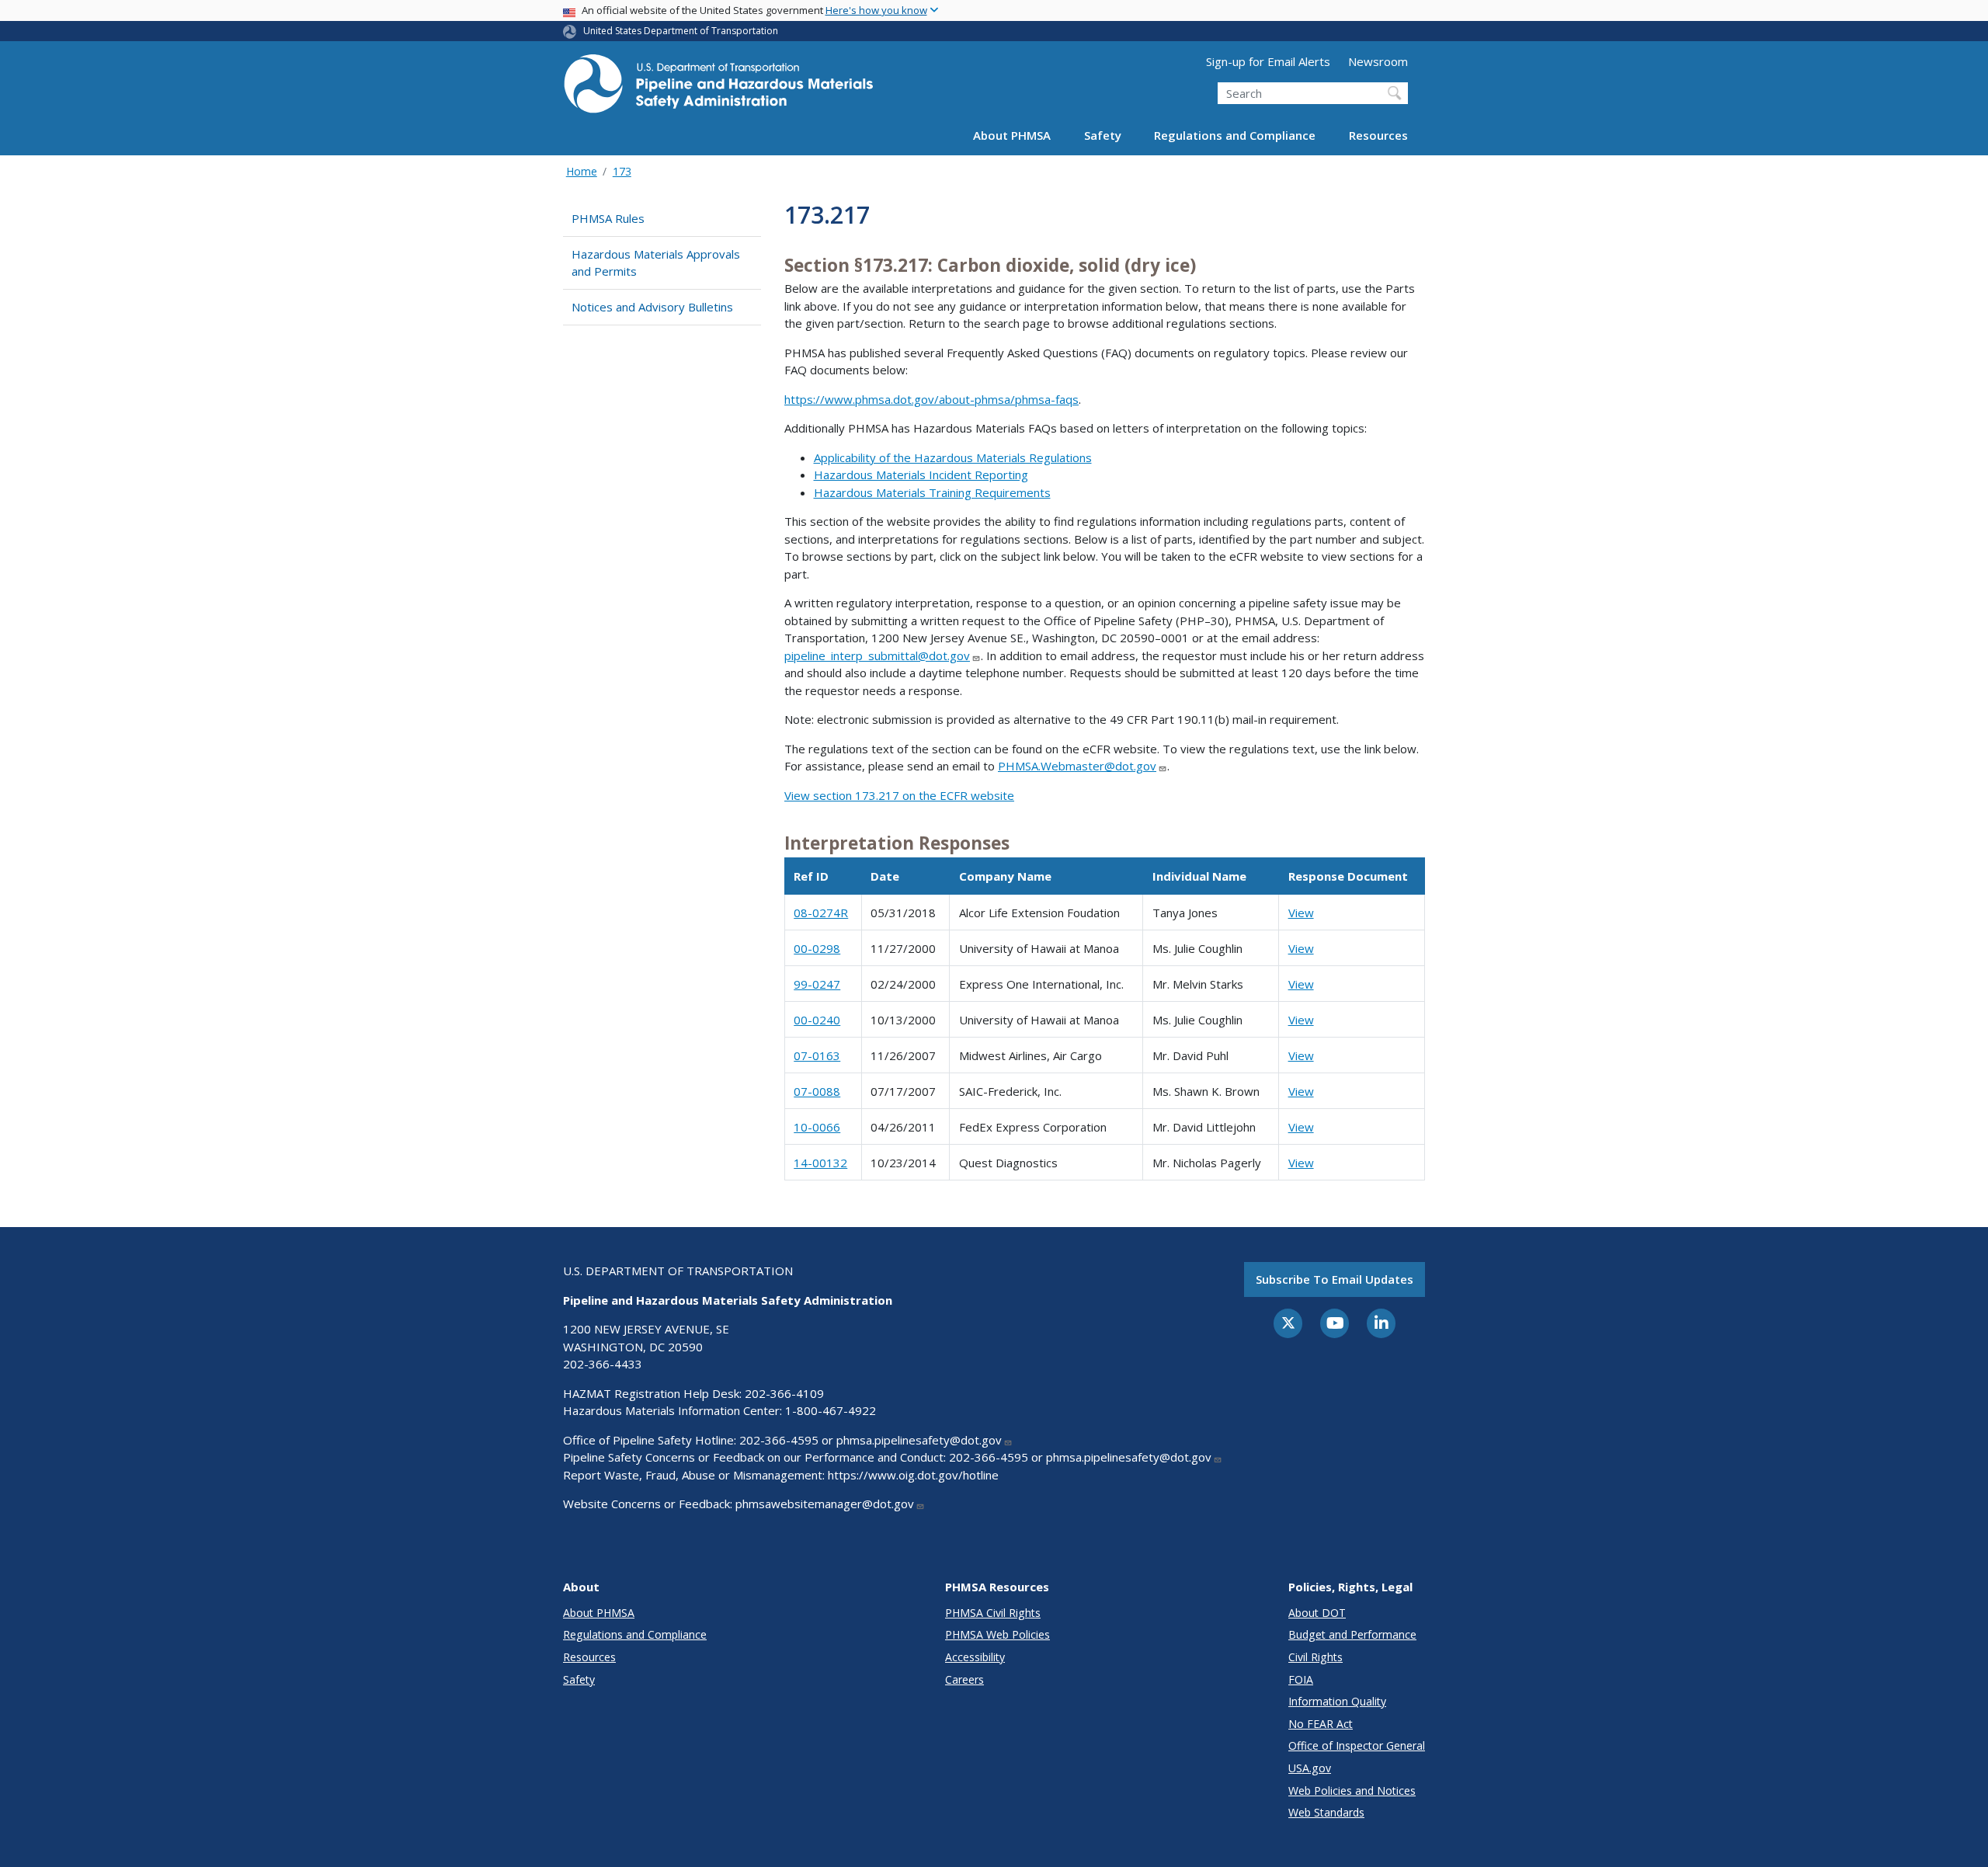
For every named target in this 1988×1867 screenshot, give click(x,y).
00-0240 (817, 1020)
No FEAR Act (1321, 1724)
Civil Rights (1315, 1657)
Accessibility (975, 1657)
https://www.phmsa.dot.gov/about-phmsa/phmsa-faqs (931, 399)
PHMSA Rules (608, 218)
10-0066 (817, 1127)
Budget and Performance (1352, 1634)
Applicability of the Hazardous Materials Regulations (953, 457)
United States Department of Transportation (681, 31)
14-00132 (820, 1163)
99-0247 (817, 984)
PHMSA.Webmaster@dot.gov (1077, 766)
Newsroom (1378, 61)
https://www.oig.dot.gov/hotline (913, 1475)
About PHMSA (1012, 135)
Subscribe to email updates (1335, 1279)
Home (582, 171)
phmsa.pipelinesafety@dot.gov (919, 1440)
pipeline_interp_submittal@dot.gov (877, 655)
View (1301, 913)
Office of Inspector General (1357, 1745)
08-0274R (821, 913)
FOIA (1301, 1679)
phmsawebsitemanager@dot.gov (825, 1504)
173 (622, 171)
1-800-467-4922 (831, 1410)
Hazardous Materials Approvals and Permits (656, 263)
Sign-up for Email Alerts (1268, 61)
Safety (1103, 135)
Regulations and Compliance (1235, 135)
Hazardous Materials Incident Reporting (921, 475)
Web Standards (1326, 1812)
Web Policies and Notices (1352, 1791)
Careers (964, 1679)
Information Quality (1337, 1701)
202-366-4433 (603, 1364)
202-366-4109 (784, 1393)
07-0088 (817, 1091)
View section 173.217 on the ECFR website (899, 795)
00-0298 (817, 948)
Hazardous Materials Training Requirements (932, 492)
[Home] (718, 88)
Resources (1378, 135)
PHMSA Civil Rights (993, 1613)
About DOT (1317, 1613)
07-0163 (817, 1055)
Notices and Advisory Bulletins (652, 307)
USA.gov (1310, 1768)
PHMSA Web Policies (997, 1634)
